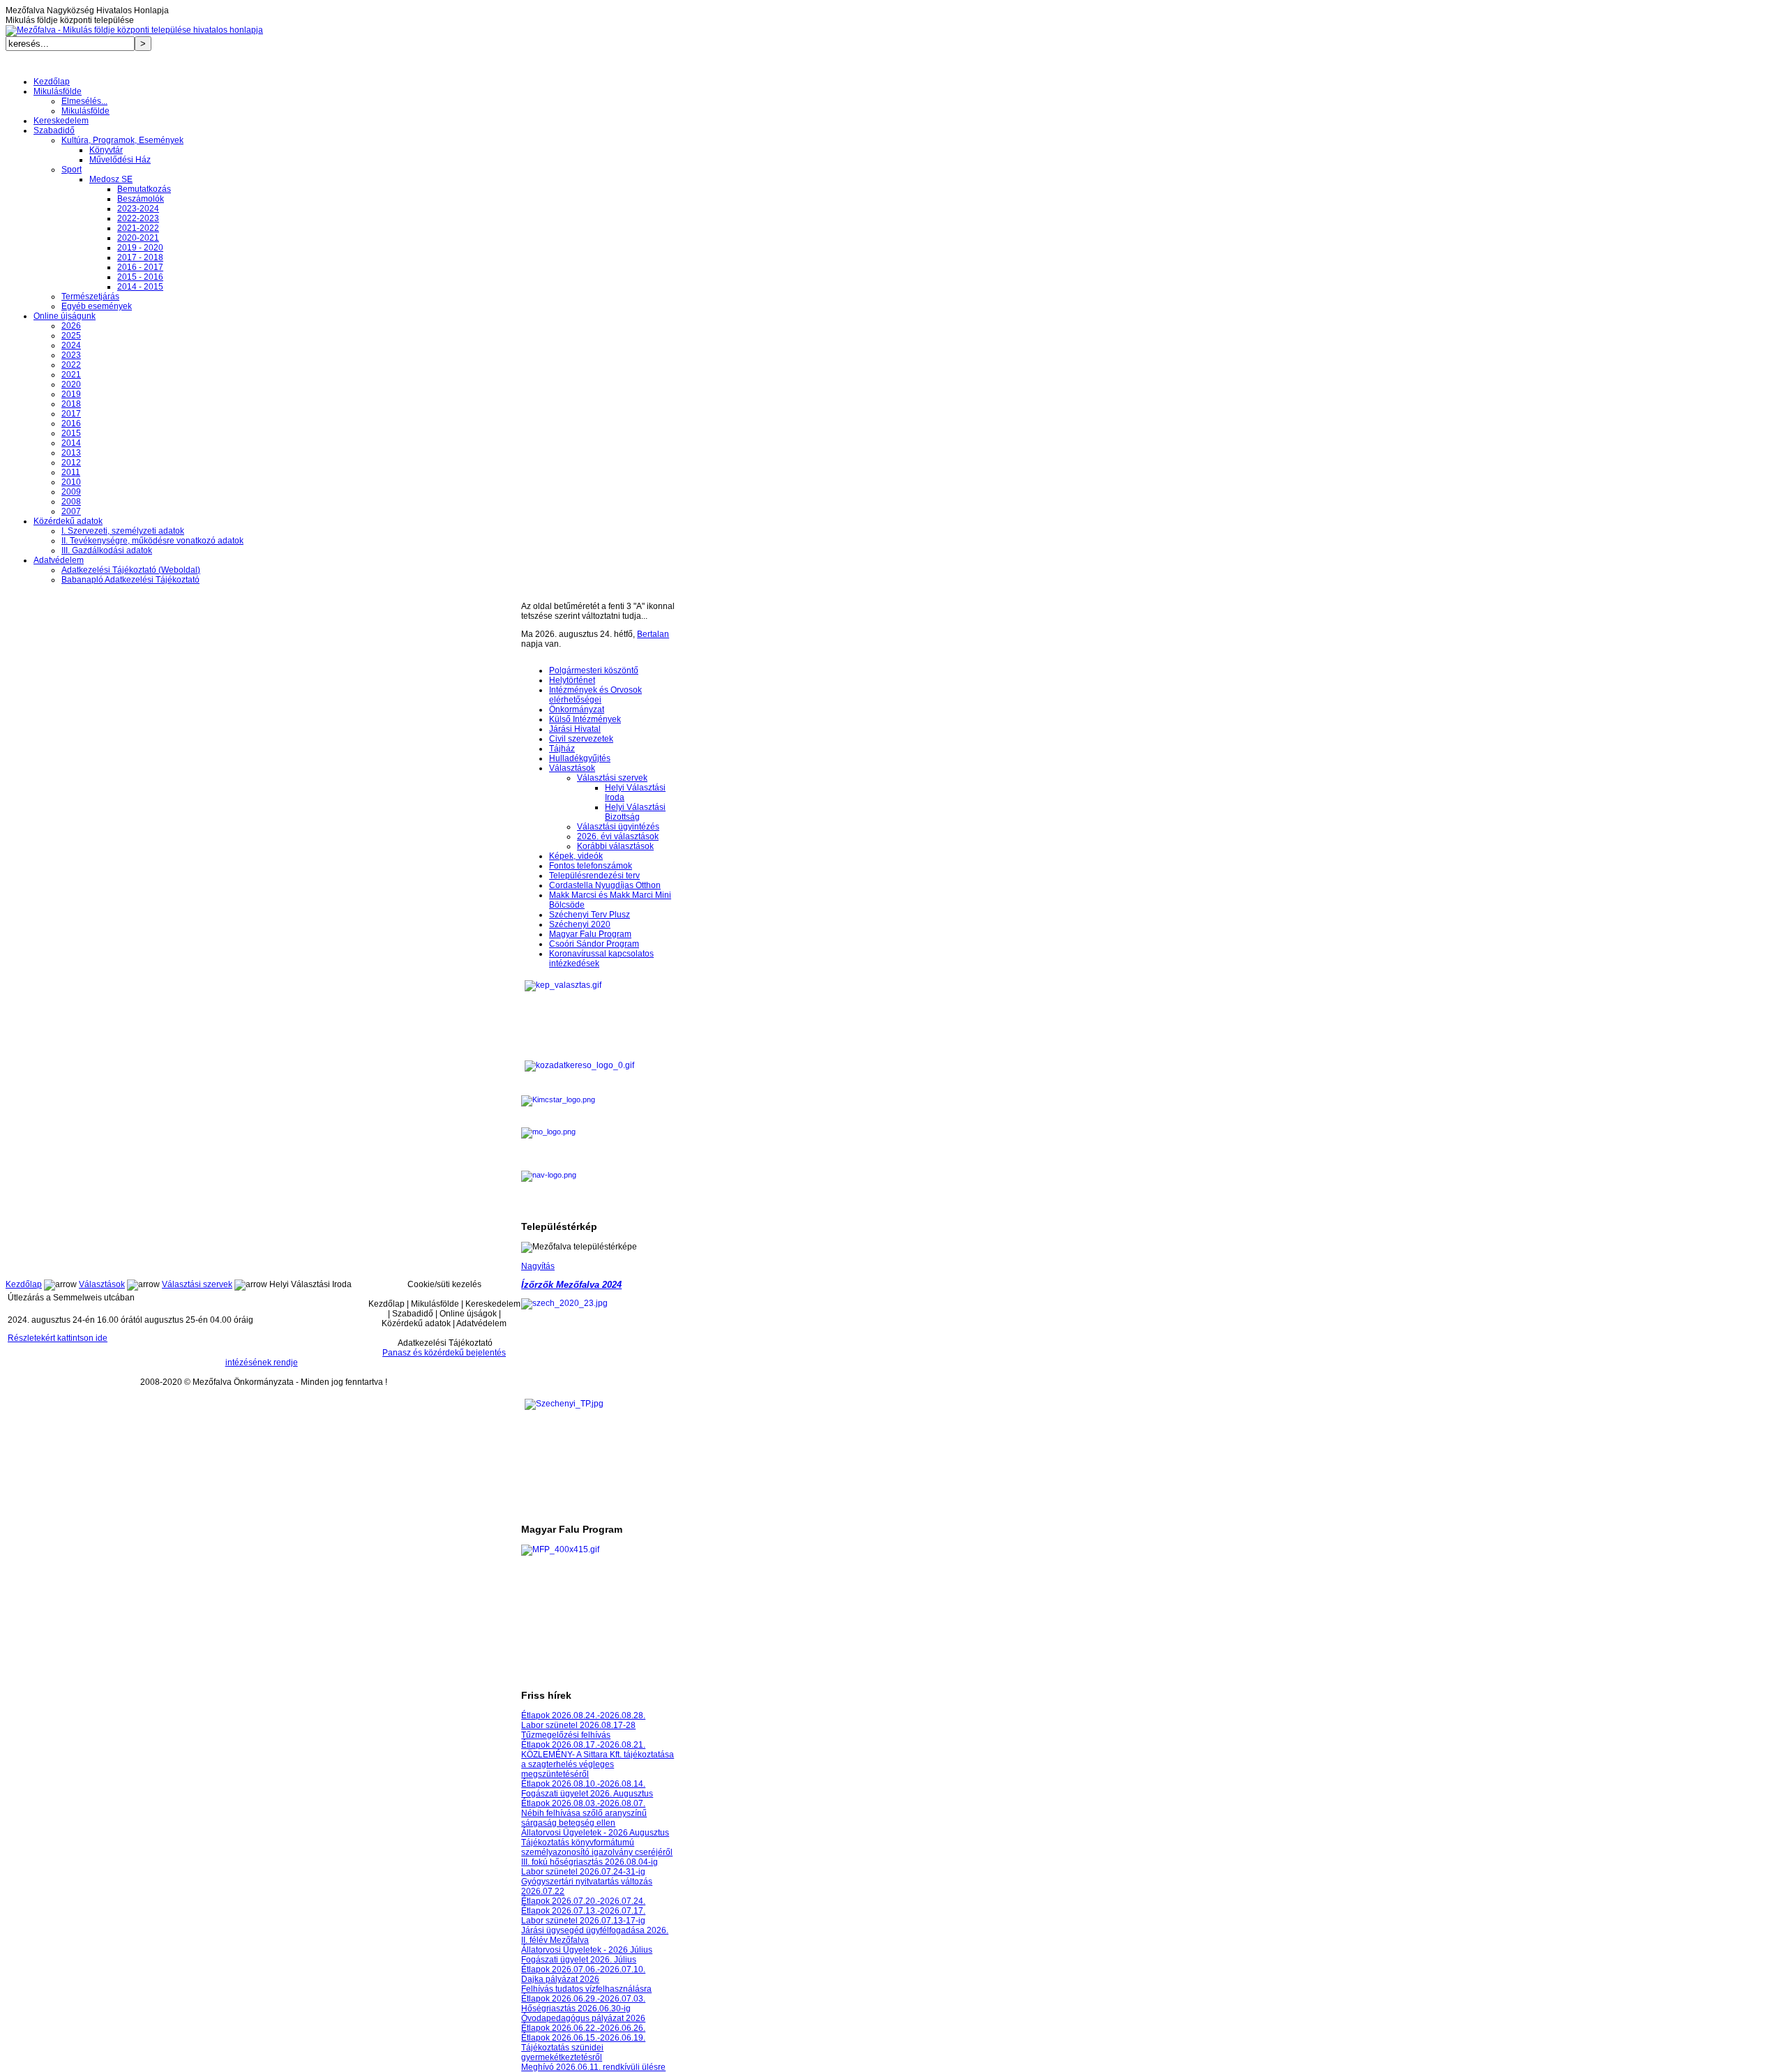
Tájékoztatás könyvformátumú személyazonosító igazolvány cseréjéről (597, 1847)
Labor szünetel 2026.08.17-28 (578, 1725)
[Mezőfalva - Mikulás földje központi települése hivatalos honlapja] (134, 30)
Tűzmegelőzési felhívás (566, 1735)
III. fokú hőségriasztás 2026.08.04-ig (590, 1862)
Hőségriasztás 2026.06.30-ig (576, 2009)
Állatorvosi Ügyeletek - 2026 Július (587, 1950)
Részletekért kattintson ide (58, 1338)
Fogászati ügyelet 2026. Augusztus (587, 1794)
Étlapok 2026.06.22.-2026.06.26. (583, 2028)
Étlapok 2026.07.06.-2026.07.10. (583, 1969)
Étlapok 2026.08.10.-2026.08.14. (583, 1784)
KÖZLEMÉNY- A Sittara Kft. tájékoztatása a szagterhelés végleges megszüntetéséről (598, 1764)
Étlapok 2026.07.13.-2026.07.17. (583, 1911)
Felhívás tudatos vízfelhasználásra (586, 1989)
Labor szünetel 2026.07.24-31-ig (583, 1872)
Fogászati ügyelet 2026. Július (579, 1960)
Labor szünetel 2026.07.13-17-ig (583, 1921)
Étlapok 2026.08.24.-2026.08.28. (583, 1716)
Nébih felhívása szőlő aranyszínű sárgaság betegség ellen (584, 1818)
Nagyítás (538, 1266)
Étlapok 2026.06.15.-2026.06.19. (583, 2038)
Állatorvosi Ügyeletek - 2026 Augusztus (595, 1833)
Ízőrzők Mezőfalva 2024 (571, 1285)
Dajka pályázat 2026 (560, 1979)
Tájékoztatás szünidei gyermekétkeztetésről (562, 2052)
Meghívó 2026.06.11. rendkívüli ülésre (593, 2067)
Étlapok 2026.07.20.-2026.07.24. (583, 1901)
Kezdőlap (24, 1284)
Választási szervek (197, 1284)
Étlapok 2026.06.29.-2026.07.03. (583, 1999)
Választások (102, 1284)
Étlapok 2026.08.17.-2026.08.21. (583, 1745)
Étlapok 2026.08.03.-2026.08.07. (583, 1803)
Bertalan (653, 634)
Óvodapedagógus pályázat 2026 (583, 2018)
